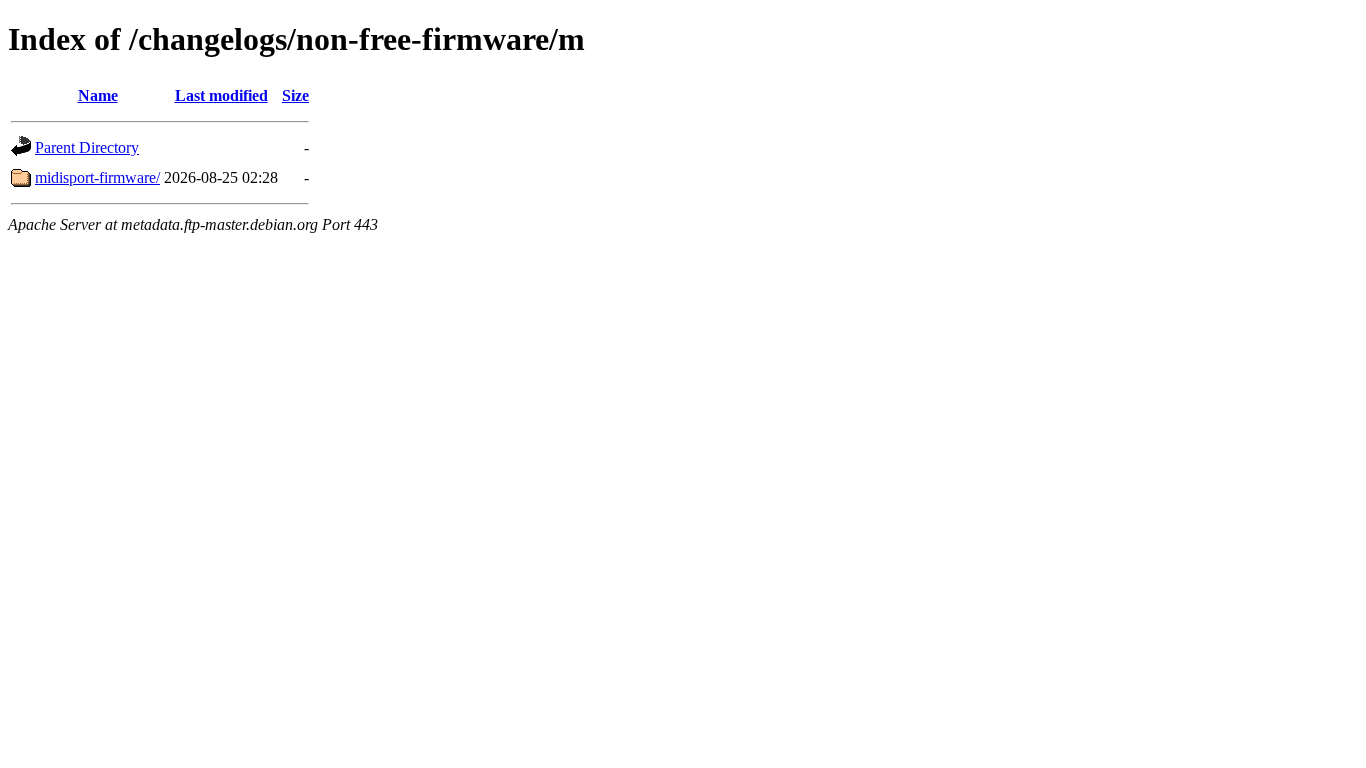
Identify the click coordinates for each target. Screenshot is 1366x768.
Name (98, 95)
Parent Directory (87, 147)
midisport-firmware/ (97, 177)
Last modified (221, 95)
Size (295, 95)
